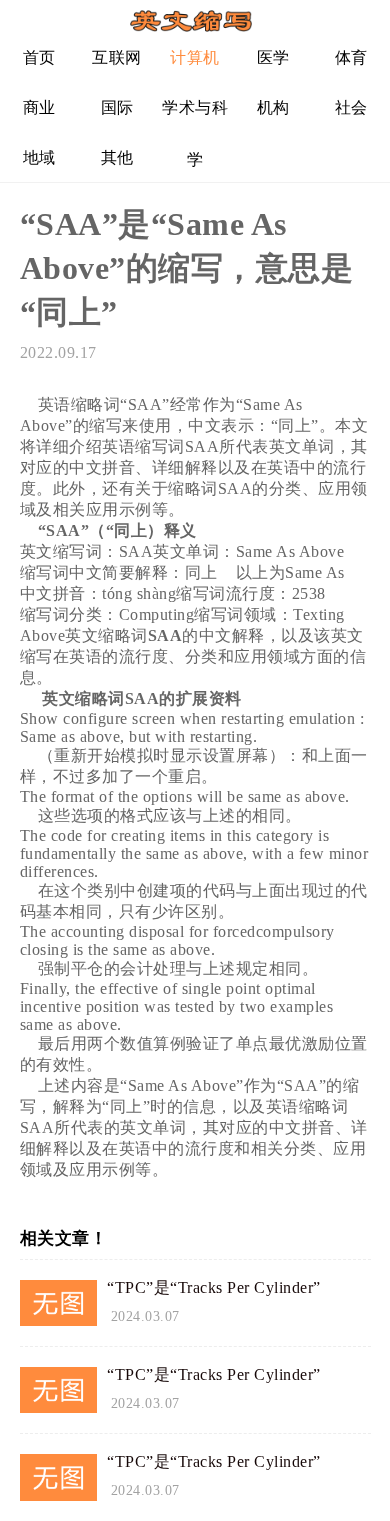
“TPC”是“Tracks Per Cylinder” (214, 1287)
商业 (39, 107)
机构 (273, 107)
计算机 (195, 57)
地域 (39, 157)
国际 (117, 107)
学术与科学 (195, 115)
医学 (273, 57)
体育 (351, 57)
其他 (117, 157)
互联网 (117, 57)
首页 (39, 57)
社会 (351, 107)
